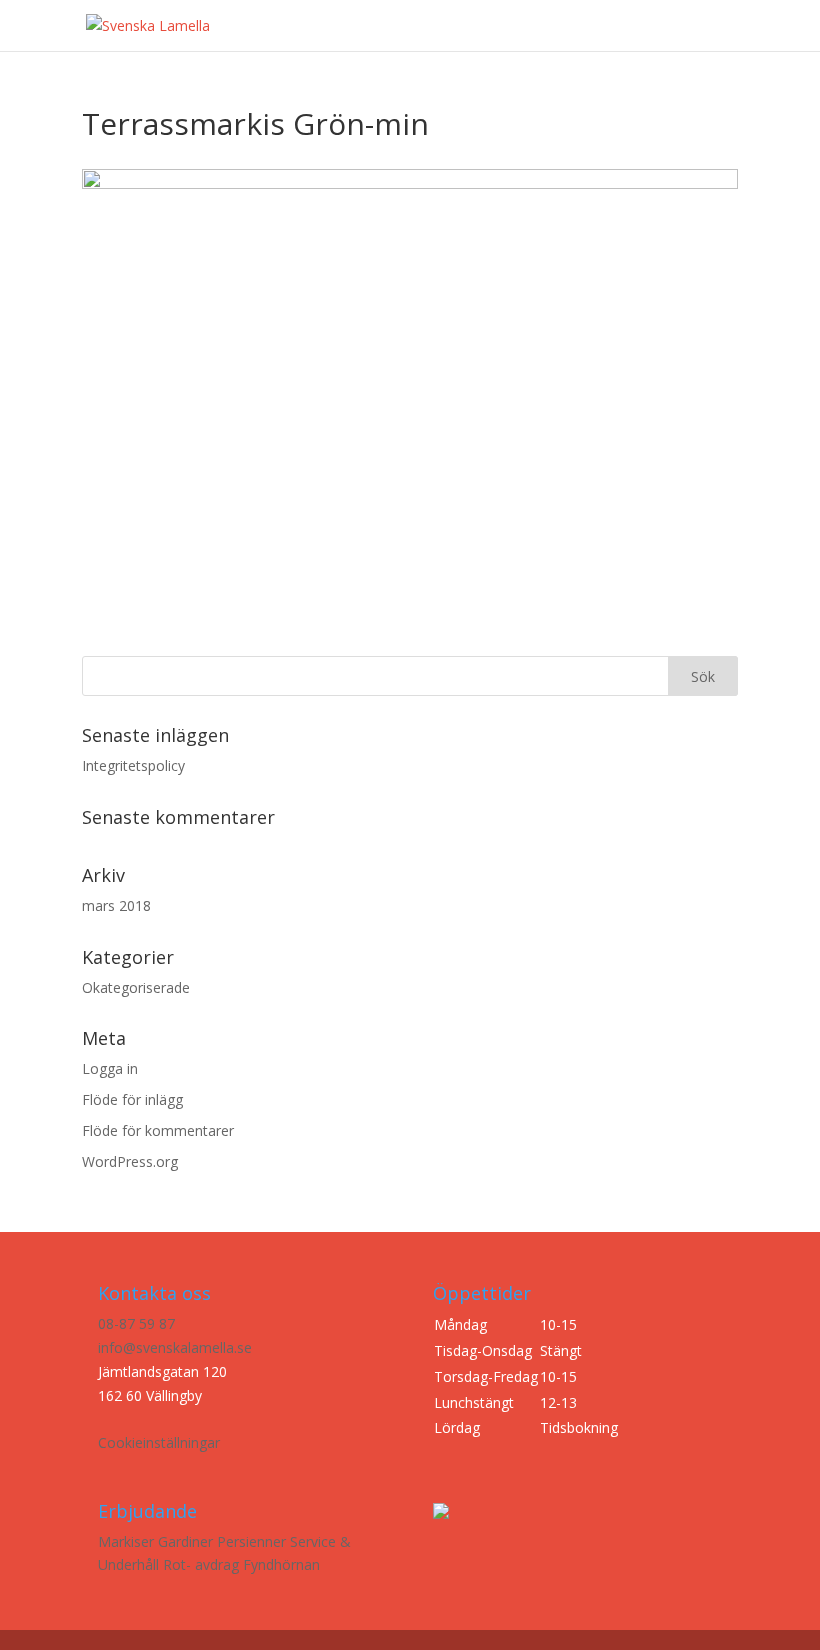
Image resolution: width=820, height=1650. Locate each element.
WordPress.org (130, 1161)
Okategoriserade (136, 987)
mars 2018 (116, 905)
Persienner (251, 1541)
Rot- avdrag (201, 1564)
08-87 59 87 (136, 1323)
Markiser (126, 1541)
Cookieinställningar (159, 1442)
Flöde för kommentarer (158, 1130)
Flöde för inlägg (132, 1099)
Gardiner (185, 1541)
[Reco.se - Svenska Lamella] (210, 56)
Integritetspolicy (133, 765)
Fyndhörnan (281, 1564)
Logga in (110, 1068)
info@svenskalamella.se (175, 1347)
